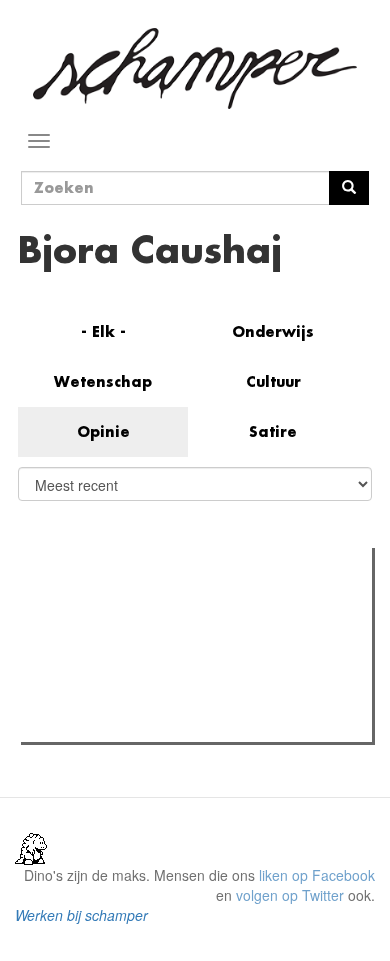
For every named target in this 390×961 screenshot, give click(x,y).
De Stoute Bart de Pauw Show (155, 649)
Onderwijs (273, 331)
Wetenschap (103, 381)
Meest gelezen (86, 608)
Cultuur (273, 381)
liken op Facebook (317, 875)
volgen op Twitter (290, 895)
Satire (273, 431)
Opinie (103, 431)
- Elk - (103, 331)
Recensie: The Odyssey (135, 721)
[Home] (195, 68)
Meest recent (204, 608)
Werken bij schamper (81, 915)
